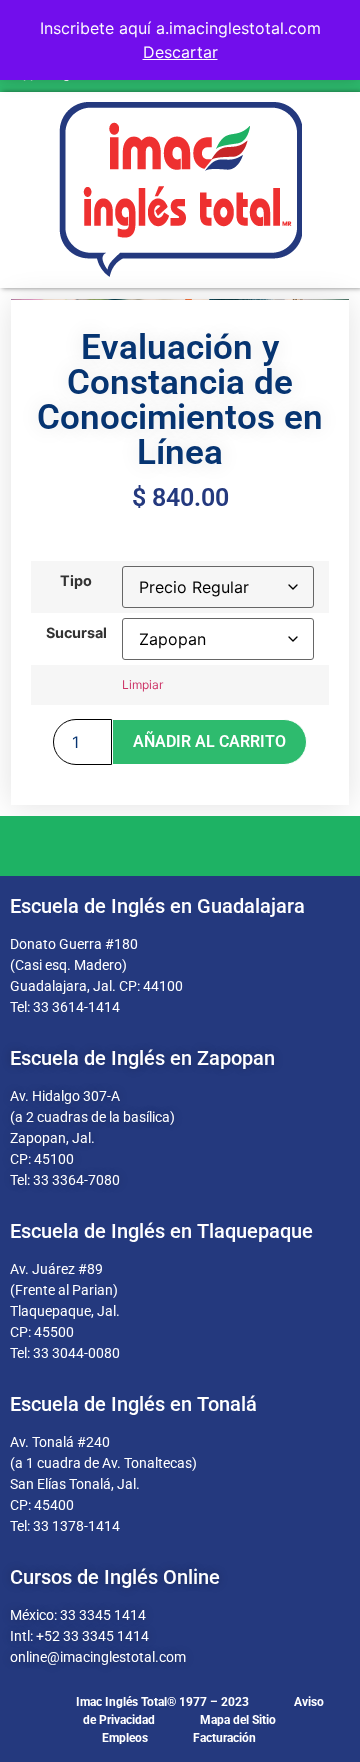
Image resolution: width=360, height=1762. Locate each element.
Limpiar (142, 684)
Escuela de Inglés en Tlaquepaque (161, 1231)
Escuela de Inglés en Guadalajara (157, 906)
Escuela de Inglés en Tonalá (133, 1404)
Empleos (125, 1738)
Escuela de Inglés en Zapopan (142, 1058)
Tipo (76, 581)
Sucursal (76, 633)
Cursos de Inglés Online (115, 1577)
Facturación (224, 1738)
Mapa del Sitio (238, 1720)
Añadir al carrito (209, 741)
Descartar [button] (180, 52)
